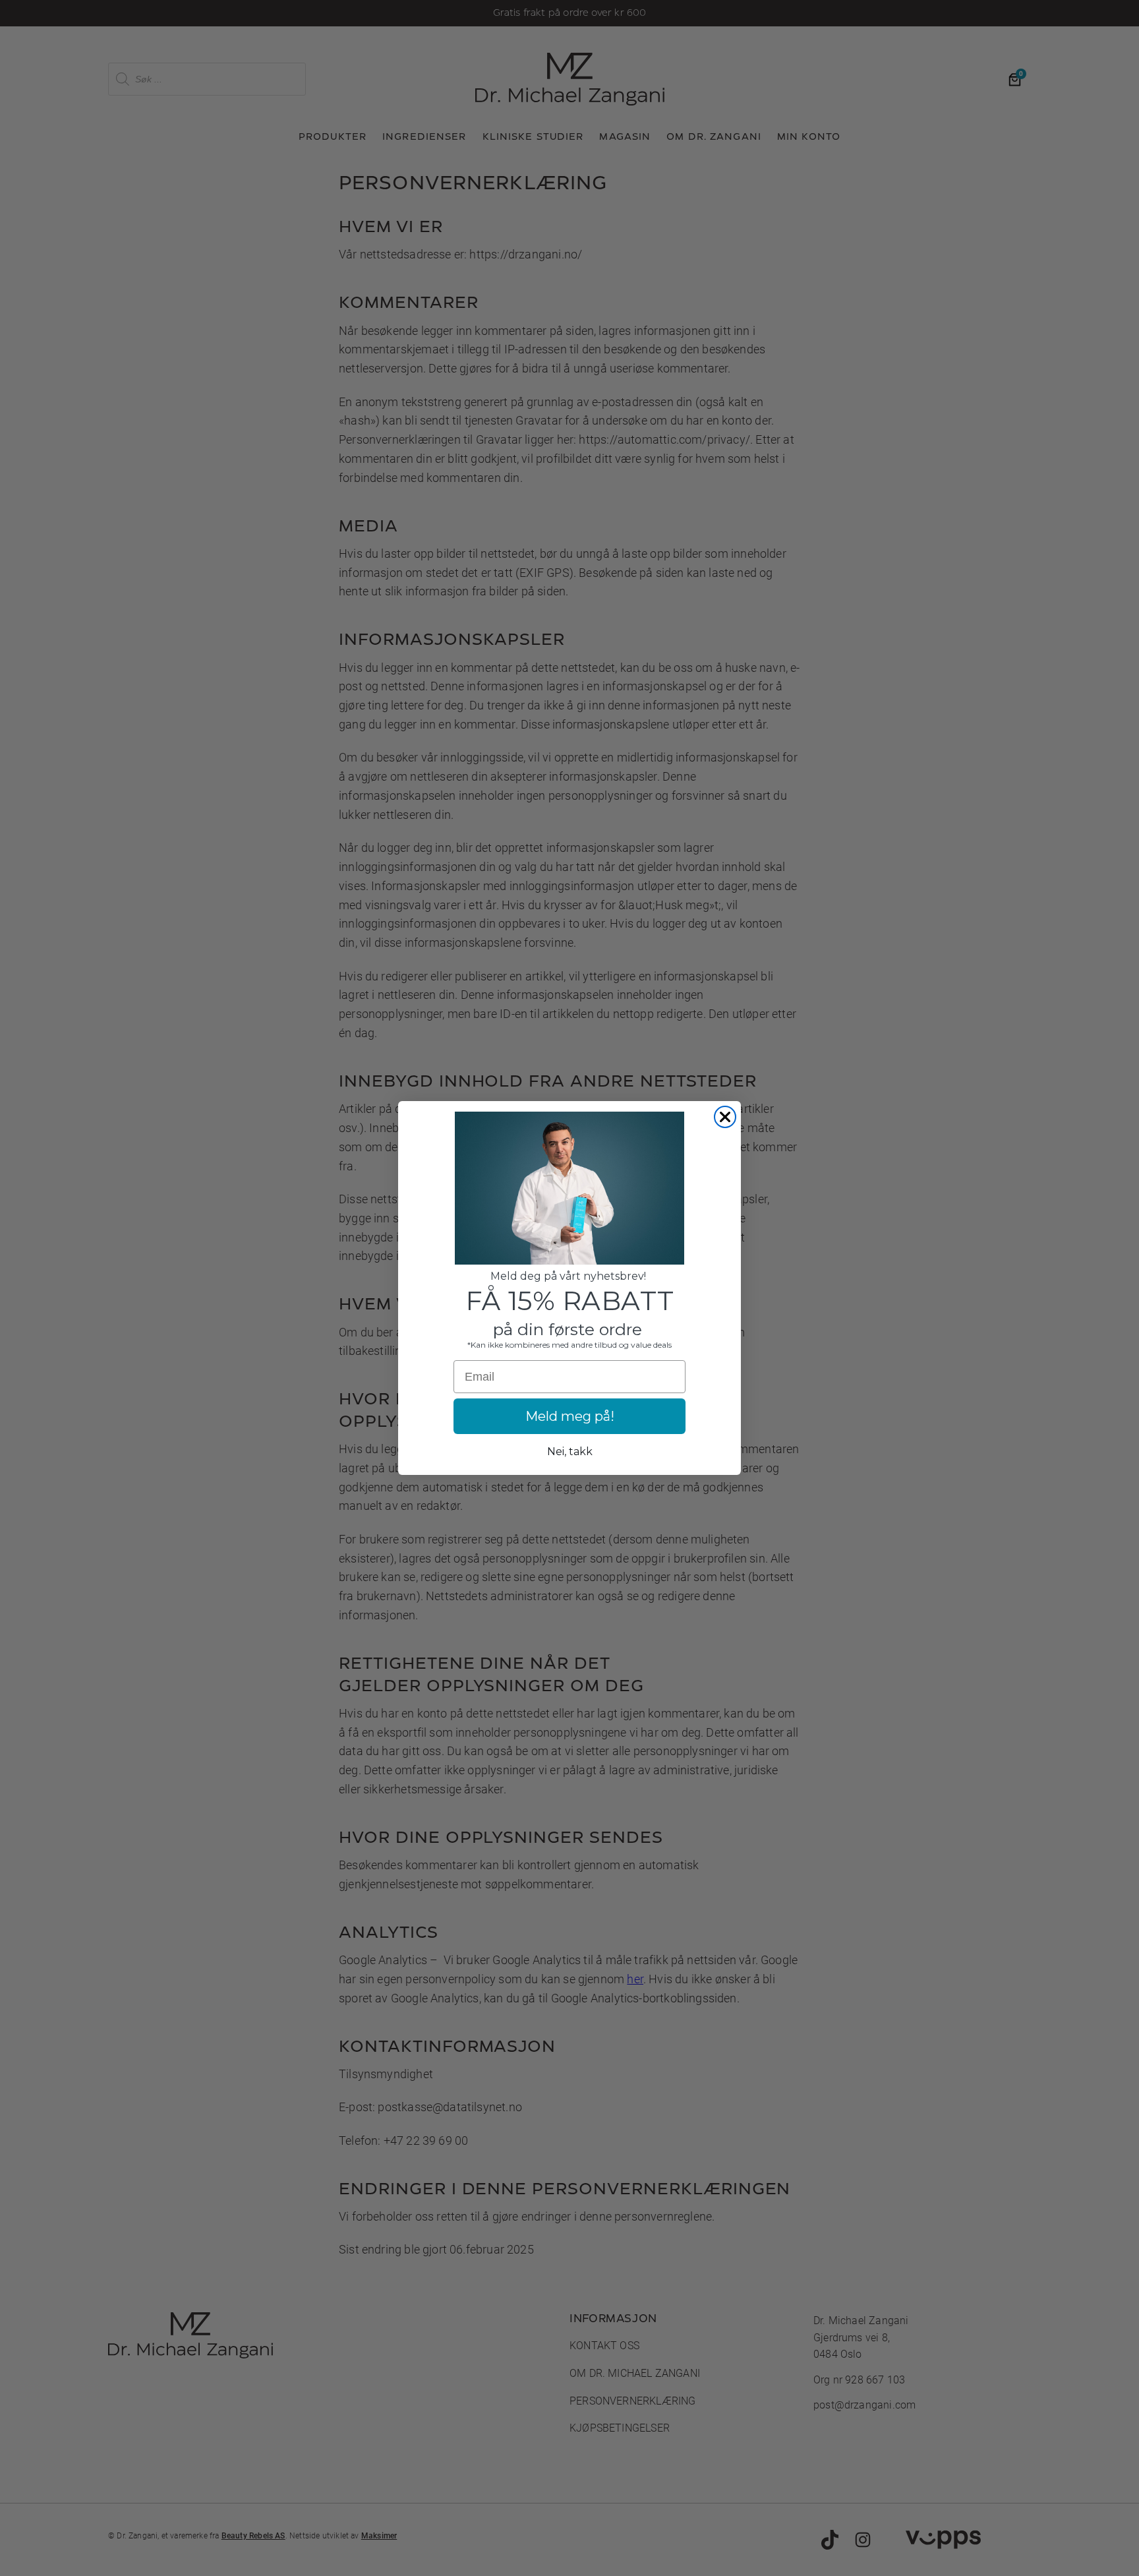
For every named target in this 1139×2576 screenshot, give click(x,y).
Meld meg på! (570, 1416)
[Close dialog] (725, 1117)
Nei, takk (570, 1452)
